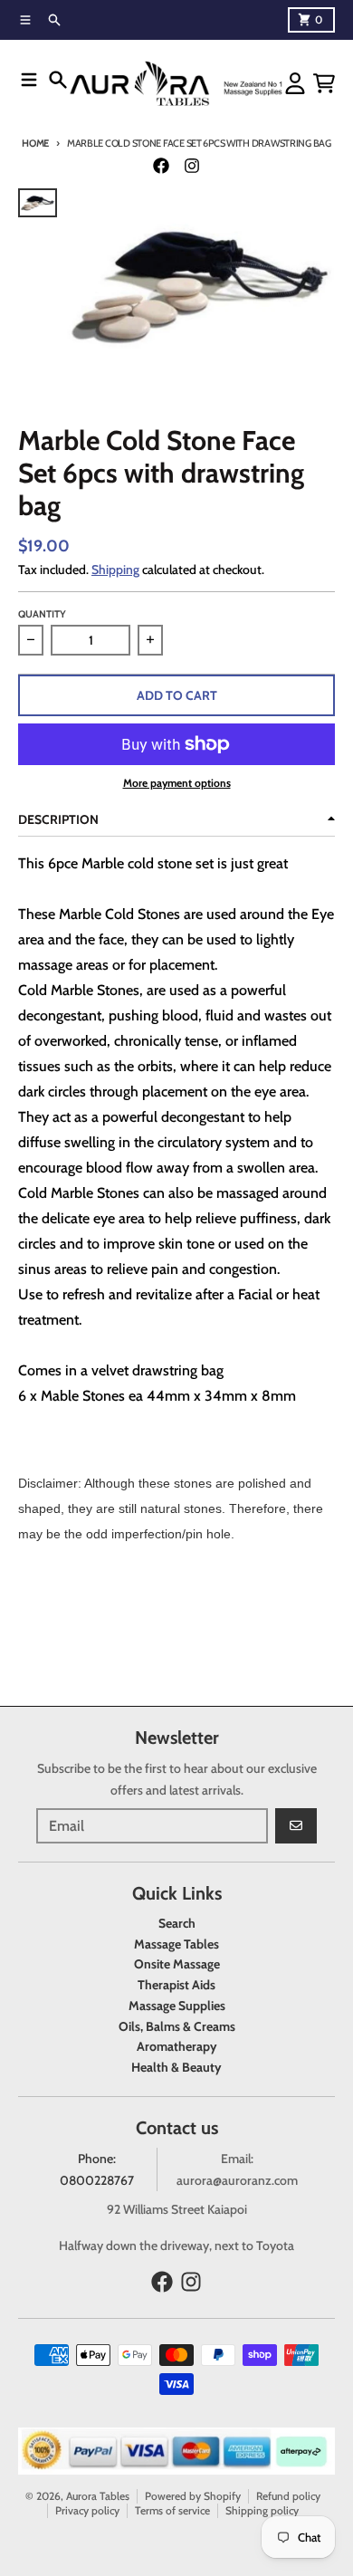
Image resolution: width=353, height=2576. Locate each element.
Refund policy (288, 2496)
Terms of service (172, 2510)
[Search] (58, 80)
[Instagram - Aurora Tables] (192, 166)
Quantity (42, 614)
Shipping (115, 570)
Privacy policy (87, 2510)
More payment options (177, 783)
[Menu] (29, 80)
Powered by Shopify (193, 2496)
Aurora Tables (98, 2496)
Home (35, 143)
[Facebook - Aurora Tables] (161, 166)
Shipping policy (262, 2510)
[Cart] (324, 83)
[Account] (295, 83)
